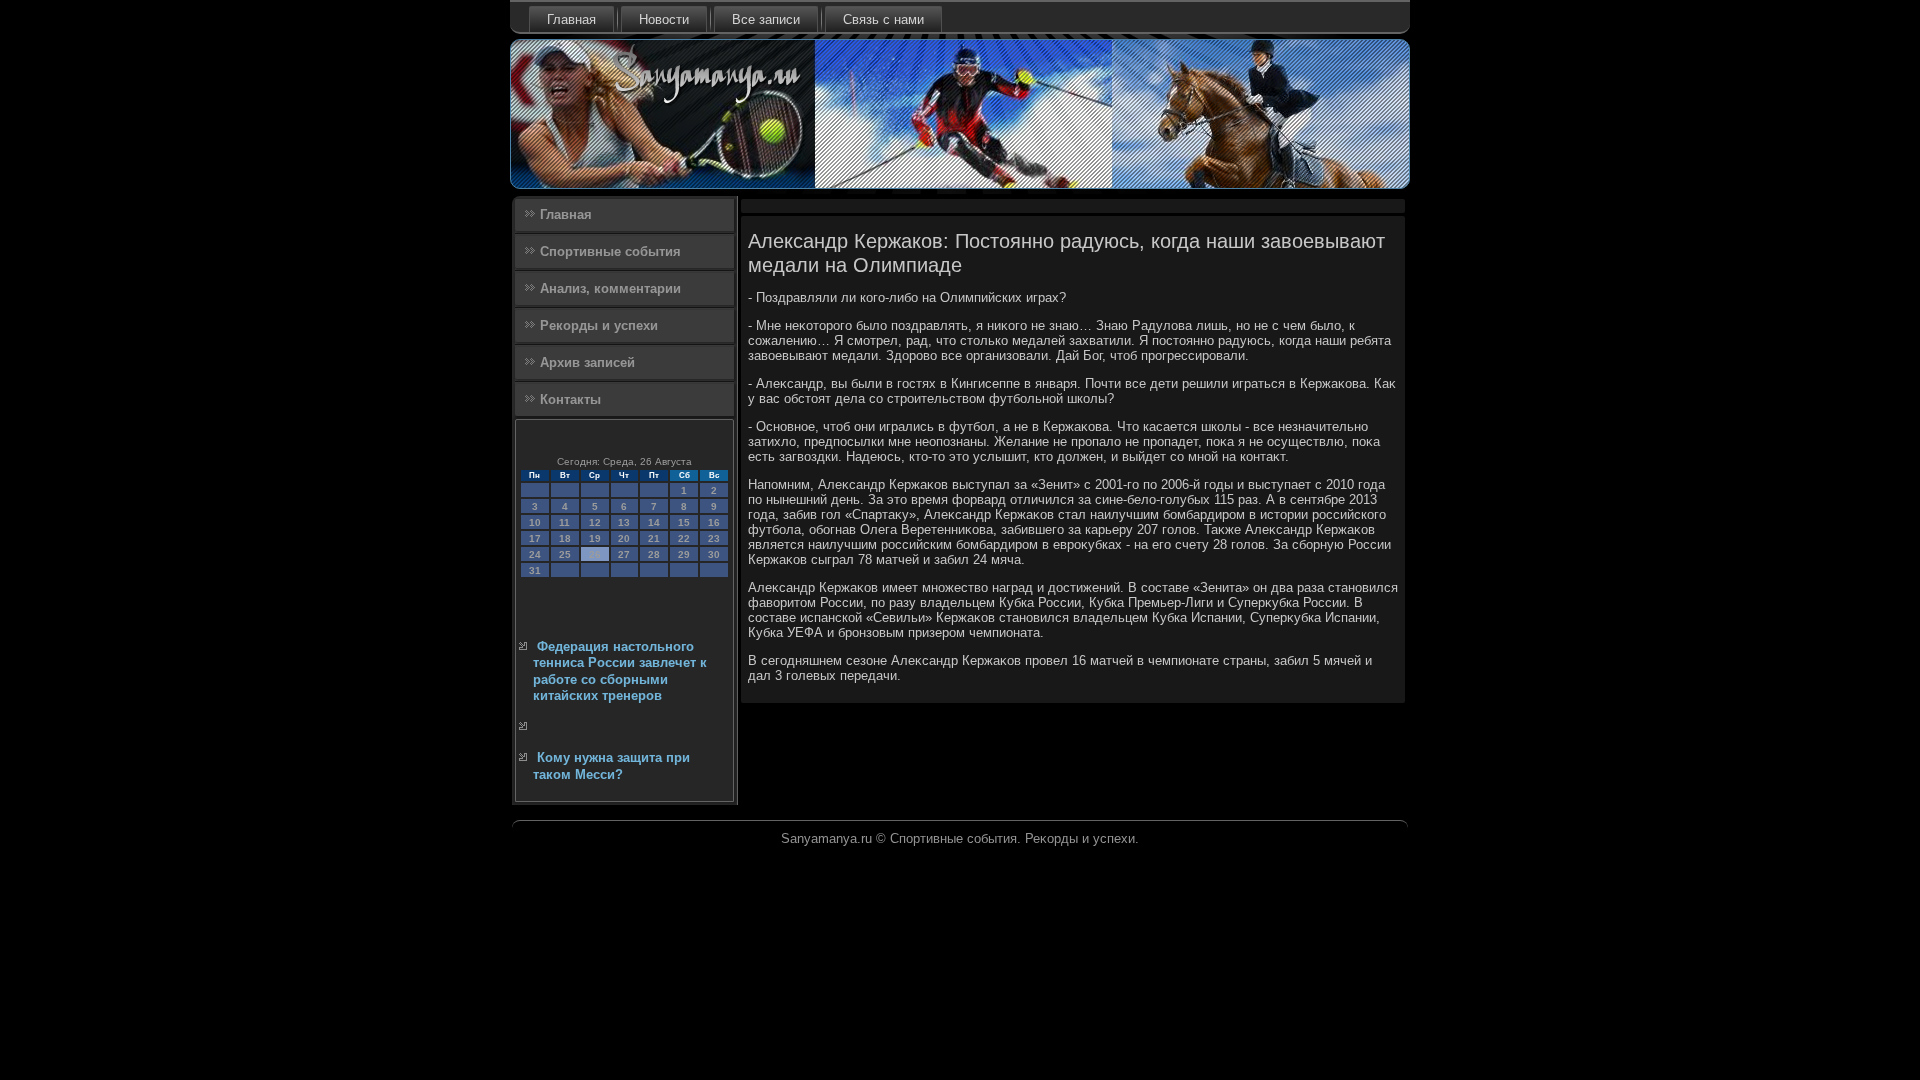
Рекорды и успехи (599, 325)
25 (565, 554)
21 (654, 538)
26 (595, 554)
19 (595, 538)
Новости (664, 19)
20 (624, 538)
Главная (571, 19)
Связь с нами (883, 19)
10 (535, 522)
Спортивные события (610, 251)
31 (535, 570)
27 (624, 554)
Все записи (766, 19)
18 (565, 538)
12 (595, 522)
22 (684, 538)
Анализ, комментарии (610, 288)
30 (714, 554)
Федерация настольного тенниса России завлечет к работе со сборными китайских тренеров (620, 671)
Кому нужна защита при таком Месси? (611, 765)
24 (535, 554)
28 (654, 554)
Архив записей (587, 362)
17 (535, 538)
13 (624, 522)
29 (684, 554)
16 (714, 522)
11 (564, 522)
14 (654, 522)
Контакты (570, 399)
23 (714, 538)
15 (684, 522)
